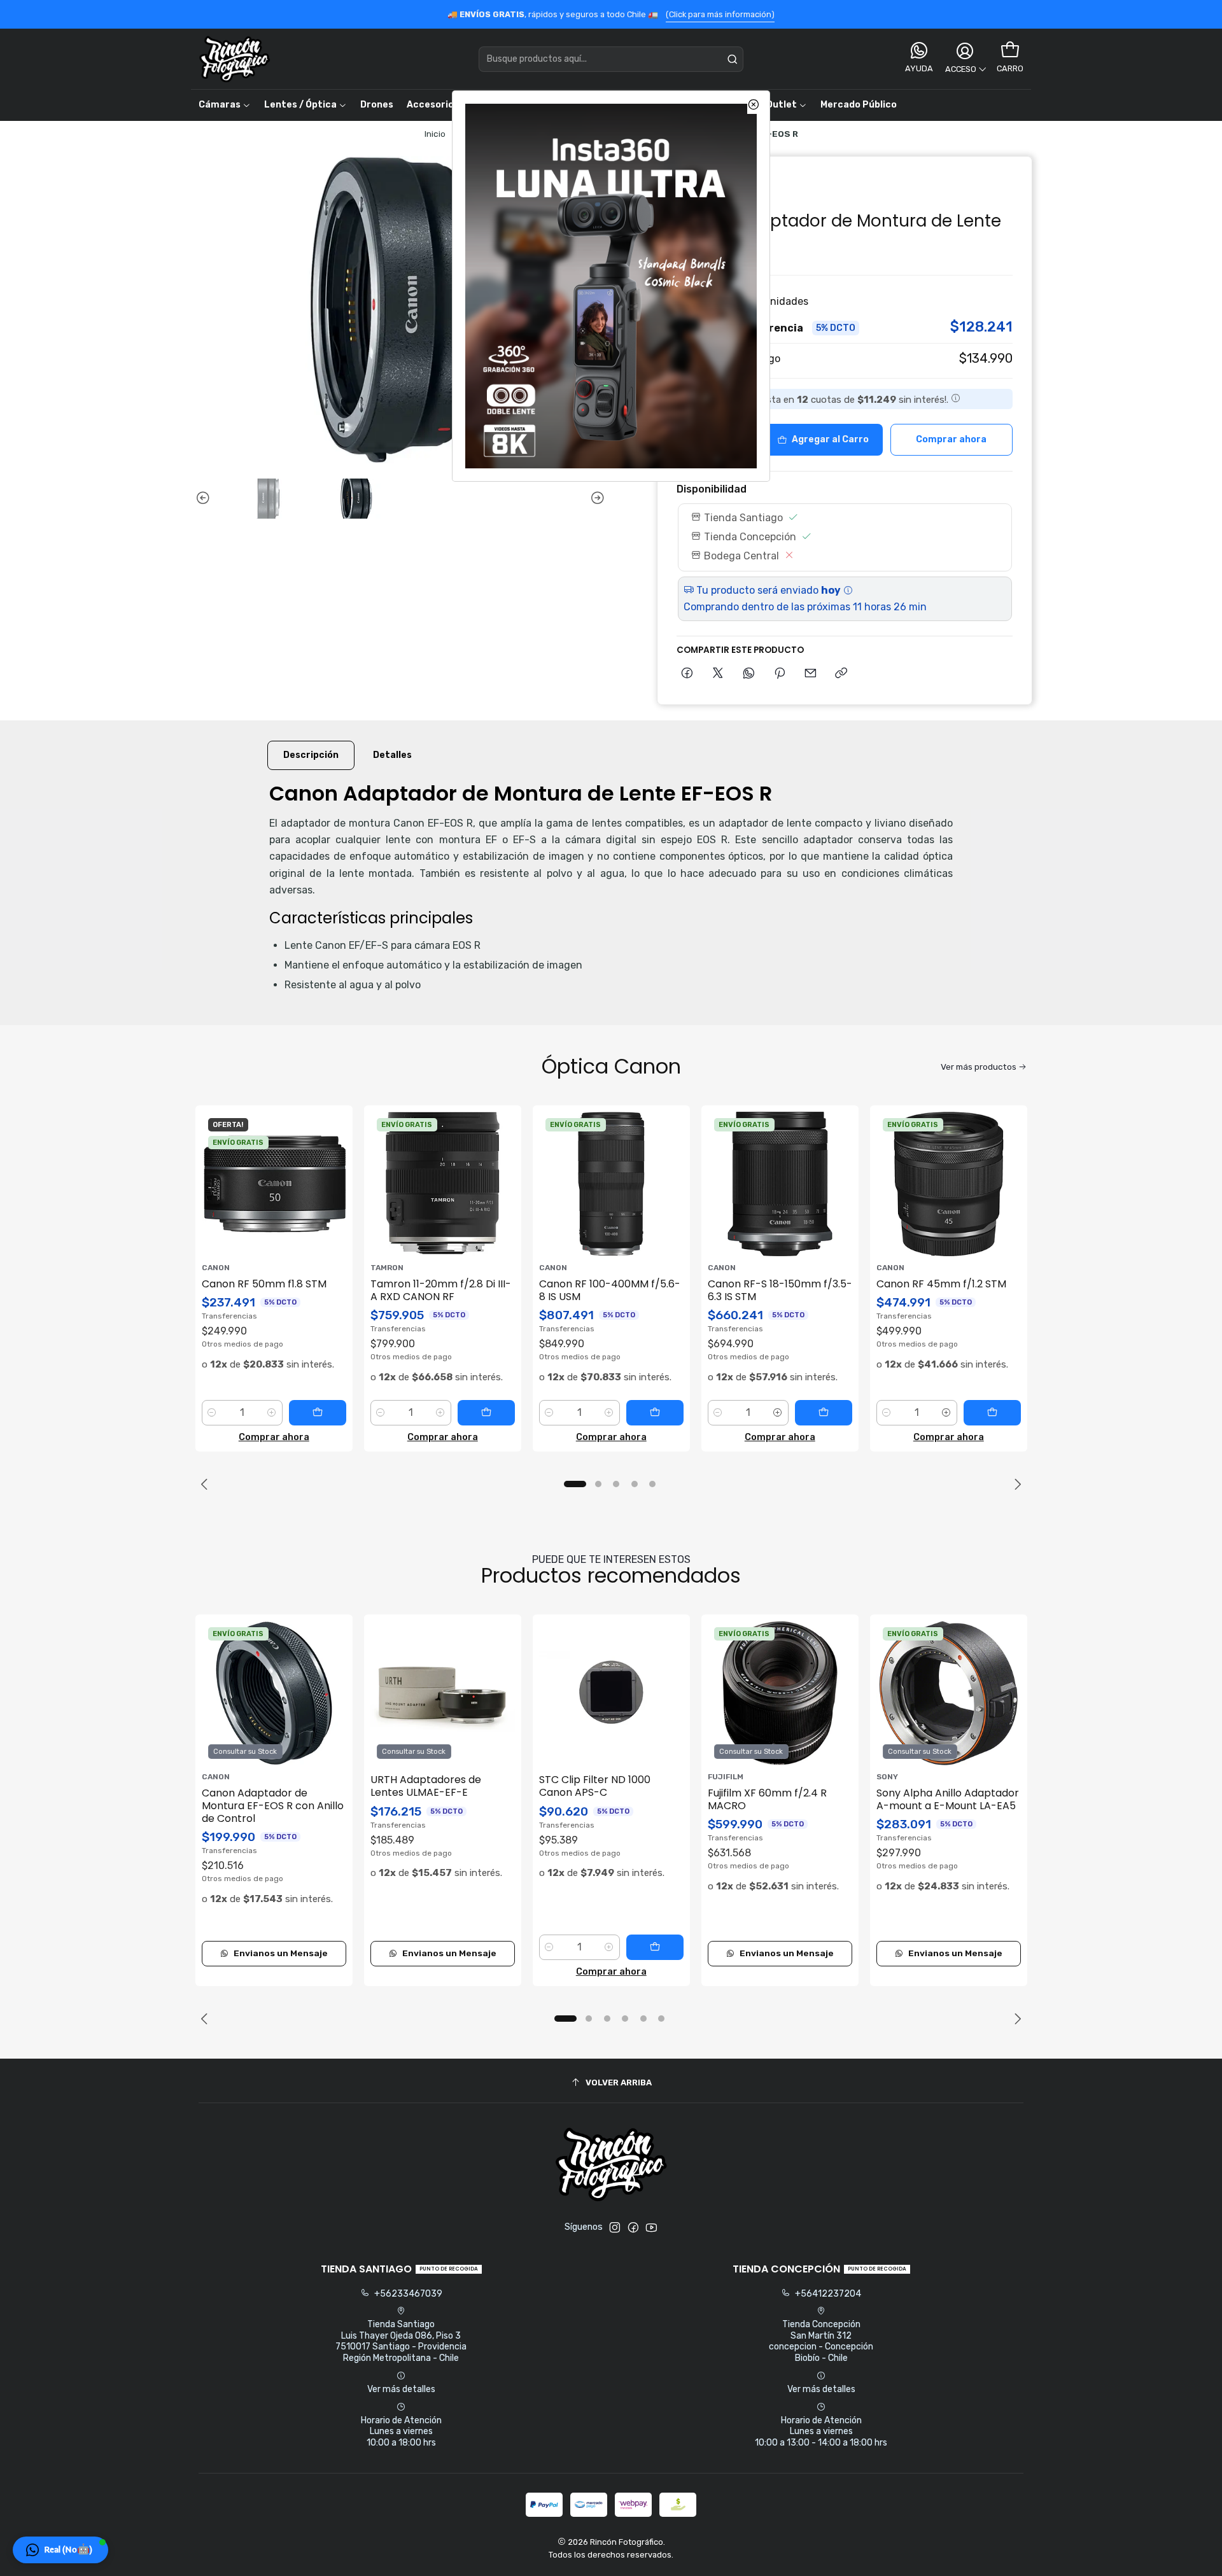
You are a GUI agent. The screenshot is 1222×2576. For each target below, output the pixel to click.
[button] (60, 2550)
